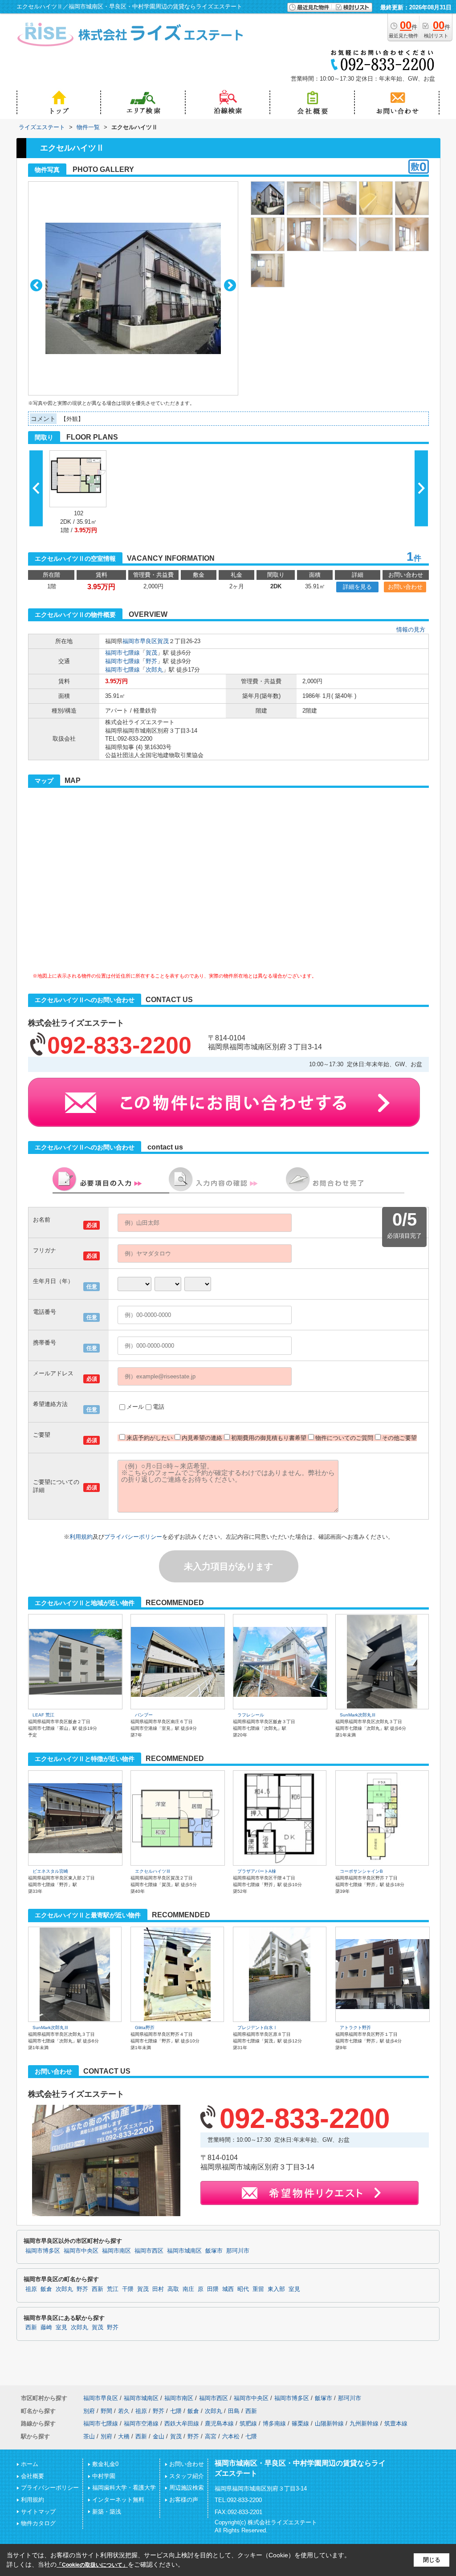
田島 (234, 2411)
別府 (89, 2411)
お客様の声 (184, 2500)
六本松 (231, 2436)
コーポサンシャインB (361, 1871)
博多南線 (274, 2423)
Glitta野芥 (145, 2028)
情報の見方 (411, 630)
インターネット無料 (118, 2500)
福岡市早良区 (140, 641)
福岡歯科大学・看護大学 (124, 2488)
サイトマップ (38, 2512)
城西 (228, 2289)
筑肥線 (248, 2423)
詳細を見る (357, 587)
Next (230, 285)
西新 (98, 2289)
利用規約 (81, 1537)
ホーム (30, 2464)
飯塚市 (214, 2251)
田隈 (213, 2289)
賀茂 (163, 641)
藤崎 (46, 2327)
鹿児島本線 (219, 2423)
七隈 (176, 2411)
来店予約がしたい (150, 1438)
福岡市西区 (149, 2251)
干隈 (128, 2289)
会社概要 (33, 2476)
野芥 (151, 661)
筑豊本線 (396, 2423)
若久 (124, 2411)
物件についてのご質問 (344, 1438)
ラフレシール (251, 1715)
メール (135, 1407)
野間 (106, 2411)
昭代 (243, 2289)
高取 (173, 2289)
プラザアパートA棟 (257, 1871)
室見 (294, 2289)
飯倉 (46, 2289)
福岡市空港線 (141, 2423)
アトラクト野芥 (355, 2028)
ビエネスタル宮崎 (50, 1871)
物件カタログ (38, 2523)
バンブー (144, 1715)
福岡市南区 (116, 2251)
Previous (36, 285)
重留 (258, 2289)
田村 (158, 2289)
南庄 (188, 2289)
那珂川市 (238, 2251)
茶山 (89, 2436)
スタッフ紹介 (187, 2476)
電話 (159, 1407)
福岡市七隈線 (122, 653)
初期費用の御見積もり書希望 (269, 1438)
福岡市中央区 (81, 2251)
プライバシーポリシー (133, 1537)
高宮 (211, 2436)
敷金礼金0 (105, 2464)
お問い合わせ (405, 587)
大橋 (124, 2436)
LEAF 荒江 (43, 1715)
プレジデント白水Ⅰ (257, 2028)
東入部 (276, 2289)
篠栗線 (300, 2423)
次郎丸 (154, 670)
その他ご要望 (399, 1438)
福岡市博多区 (43, 2251)
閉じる (432, 2560)
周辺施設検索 (187, 2488)
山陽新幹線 (329, 2423)
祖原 (31, 2289)
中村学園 (104, 2476)
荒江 (113, 2289)
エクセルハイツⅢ (153, 1871)
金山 (159, 2436)
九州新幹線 (364, 2423)
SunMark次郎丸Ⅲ (358, 1715)
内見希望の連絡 (202, 1438)
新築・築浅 (107, 2512)
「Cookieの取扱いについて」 (92, 2565)
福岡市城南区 (184, 2251)
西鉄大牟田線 (182, 2423)
